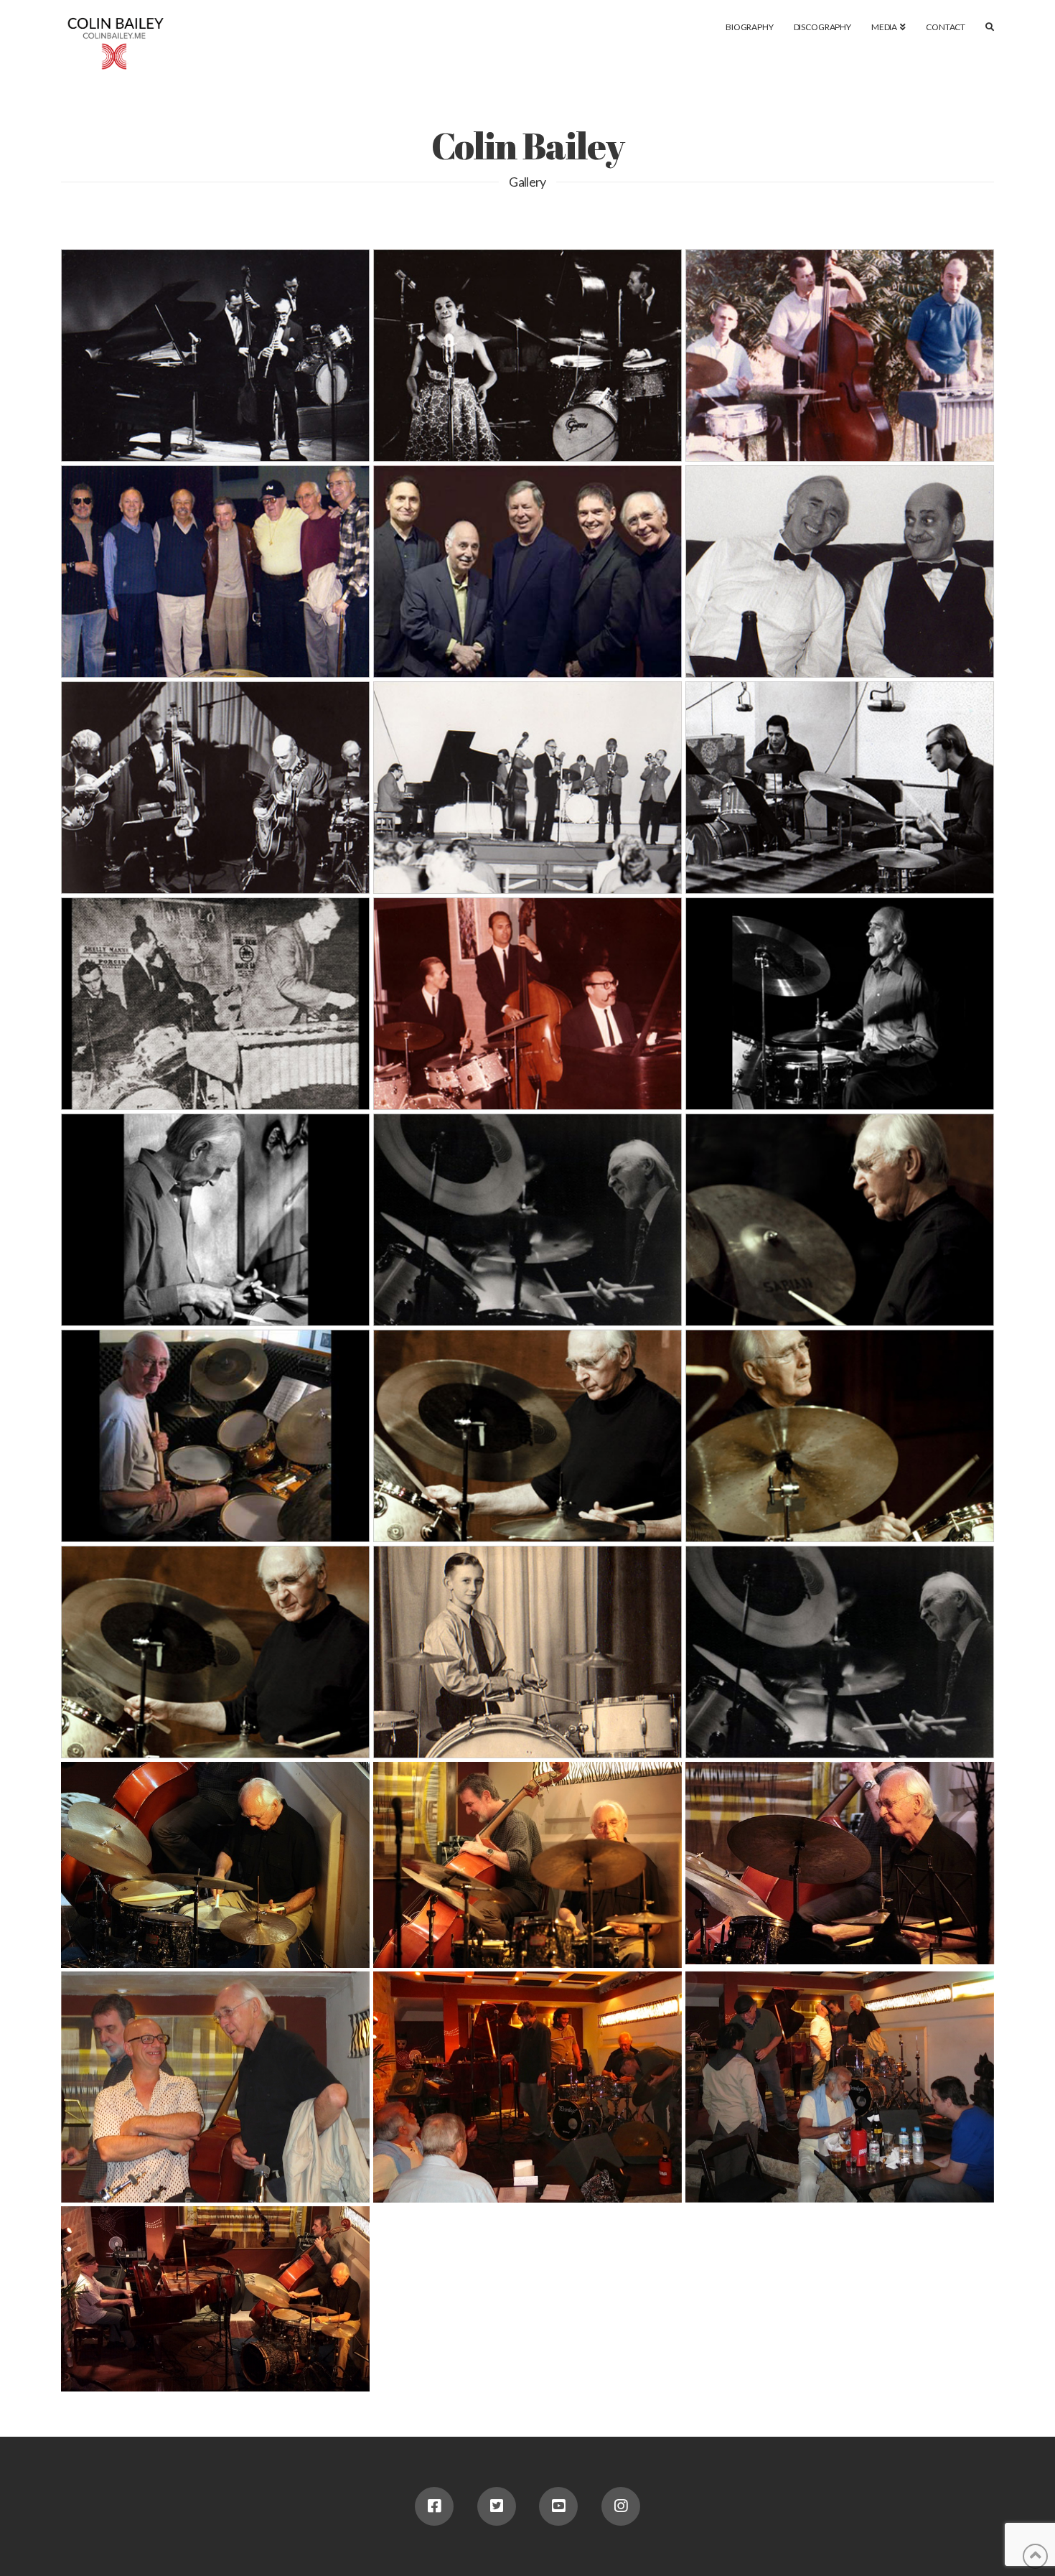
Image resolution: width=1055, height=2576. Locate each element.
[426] (840, 1436)
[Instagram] (621, 2506)
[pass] (215, 788)
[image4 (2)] (840, 1863)
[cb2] (215, 1220)
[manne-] (840, 788)
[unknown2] (215, 355)
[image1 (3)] (527, 2087)
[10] (527, 1652)
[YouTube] (558, 2506)
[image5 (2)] (215, 1865)
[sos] (527, 571)
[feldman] (215, 1004)
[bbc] (215, 1436)
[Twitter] (497, 2506)
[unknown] (215, 571)
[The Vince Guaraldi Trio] (527, 1004)
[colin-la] (527, 1220)
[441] (527, 1436)
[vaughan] (527, 355)
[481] (215, 1652)
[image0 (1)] (840, 2087)
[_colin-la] (840, 1652)
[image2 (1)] (215, 2087)
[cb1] (840, 1004)
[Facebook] (434, 2506)
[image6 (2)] (527, 1865)
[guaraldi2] (527, 788)
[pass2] (840, 571)
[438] (840, 1220)
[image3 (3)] (215, 2299)
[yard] (840, 355)
